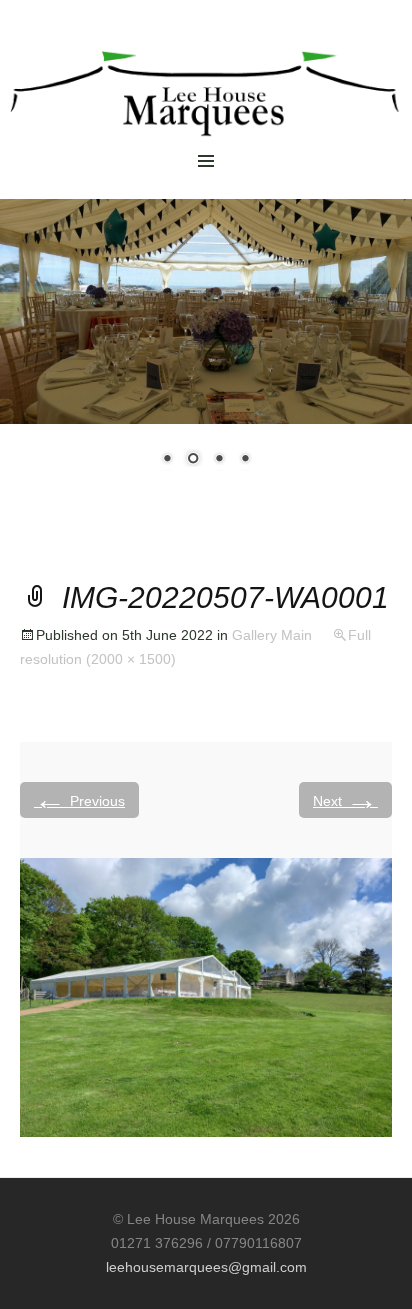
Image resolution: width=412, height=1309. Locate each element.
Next (345, 799)
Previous (79, 799)
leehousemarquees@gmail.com (206, 1267)
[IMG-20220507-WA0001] (206, 996)
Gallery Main (272, 635)
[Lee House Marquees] (206, 79)
